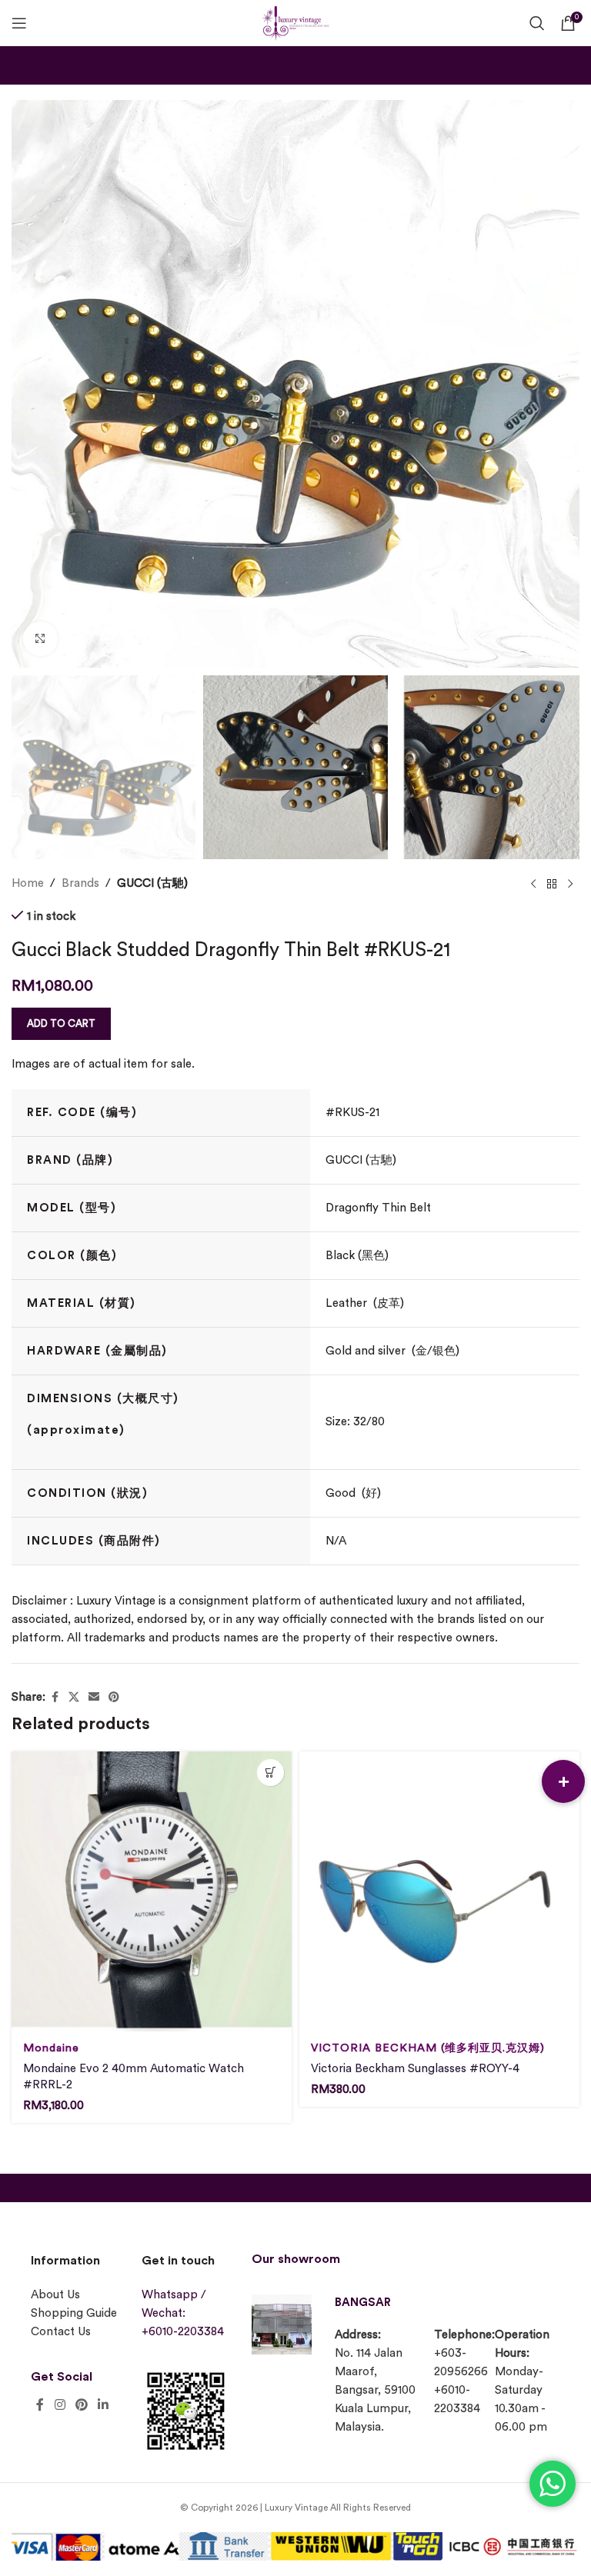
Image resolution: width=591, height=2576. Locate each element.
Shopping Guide (74, 2313)
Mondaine (51, 2048)
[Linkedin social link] (104, 2405)
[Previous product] (533, 884)
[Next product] (570, 884)
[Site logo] (295, 21)
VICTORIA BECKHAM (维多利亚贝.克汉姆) (428, 2048)
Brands (80, 883)
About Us (55, 2295)
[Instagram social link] (60, 2405)
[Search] (537, 23)
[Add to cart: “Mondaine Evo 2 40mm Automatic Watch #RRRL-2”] (270, 1773)
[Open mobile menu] (19, 23)
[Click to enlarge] (40, 639)
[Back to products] (552, 884)
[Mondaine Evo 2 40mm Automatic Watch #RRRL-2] (152, 1891)
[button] (563, 1781)
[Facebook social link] (55, 1698)
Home (28, 883)
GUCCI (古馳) (152, 883)
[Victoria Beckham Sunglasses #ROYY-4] (439, 1891)
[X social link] (74, 1698)
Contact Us (61, 2332)
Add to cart (61, 1023)
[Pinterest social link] (114, 1698)
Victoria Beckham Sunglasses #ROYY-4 (415, 2069)
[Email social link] (94, 1698)
